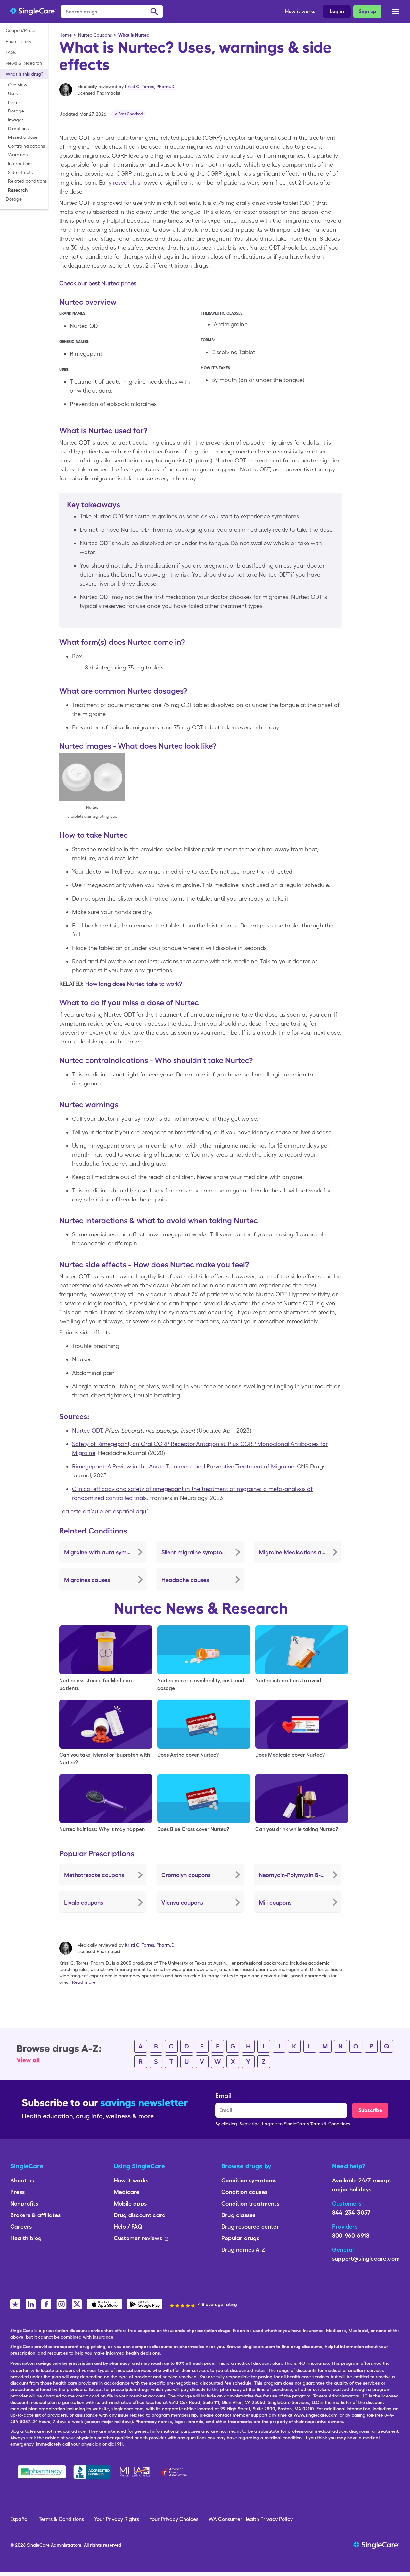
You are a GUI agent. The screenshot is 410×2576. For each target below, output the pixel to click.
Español (19, 2519)
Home (66, 35)
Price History (19, 41)
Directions (18, 129)
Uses (13, 93)
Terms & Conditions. (331, 2124)
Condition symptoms (249, 2180)
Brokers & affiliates (36, 2215)
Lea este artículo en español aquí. (104, 1511)
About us (22, 2180)
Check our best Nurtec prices (98, 283)
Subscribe (370, 2110)
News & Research (24, 63)
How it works (300, 11)
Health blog (26, 2238)
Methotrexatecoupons (94, 1875)
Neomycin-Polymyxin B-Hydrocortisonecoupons (300, 1875)
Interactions (20, 164)
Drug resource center (250, 2227)
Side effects (20, 172)
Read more (84, 1982)
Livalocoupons (84, 1903)
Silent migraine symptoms (196, 1552)
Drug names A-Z (243, 2250)
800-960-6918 (351, 2235)
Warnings (18, 155)
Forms (14, 102)
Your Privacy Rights (117, 2519)
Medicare (127, 2192)
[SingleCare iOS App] (105, 2304)
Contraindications (26, 146)
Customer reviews (138, 2238)
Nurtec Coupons (95, 35)
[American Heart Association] (176, 2472)
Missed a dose (23, 137)
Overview (18, 85)
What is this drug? (25, 74)
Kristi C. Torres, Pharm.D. (150, 87)
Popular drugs (240, 2238)
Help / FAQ (128, 2227)
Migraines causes (87, 1580)
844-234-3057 (351, 2212)
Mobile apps (130, 2203)
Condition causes (244, 2192)
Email (223, 2096)
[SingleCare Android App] (145, 2304)
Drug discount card (140, 2215)
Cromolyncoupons (186, 1875)
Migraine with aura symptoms (104, 1552)
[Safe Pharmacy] (42, 2472)
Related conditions (27, 181)
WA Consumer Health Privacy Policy (251, 2519)
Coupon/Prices (21, 30)
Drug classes (238, 2215)
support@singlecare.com (366, 2259)
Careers (21, 2227)
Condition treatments (250, 2203)
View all (28, 2060)
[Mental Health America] (135, 2472)
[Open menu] (396, 13)
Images (16, 120)
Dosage (16, 111)
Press (17, 2192)
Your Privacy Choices (174, 2519)
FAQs (11, 52)
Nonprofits (24, 2203)
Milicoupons (275, 1903)
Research (18, 190)
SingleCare (38, 2545)
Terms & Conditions (61, 2519)
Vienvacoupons (182, 1903)
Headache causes (185, 1580)
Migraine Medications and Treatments (300, 1552)
